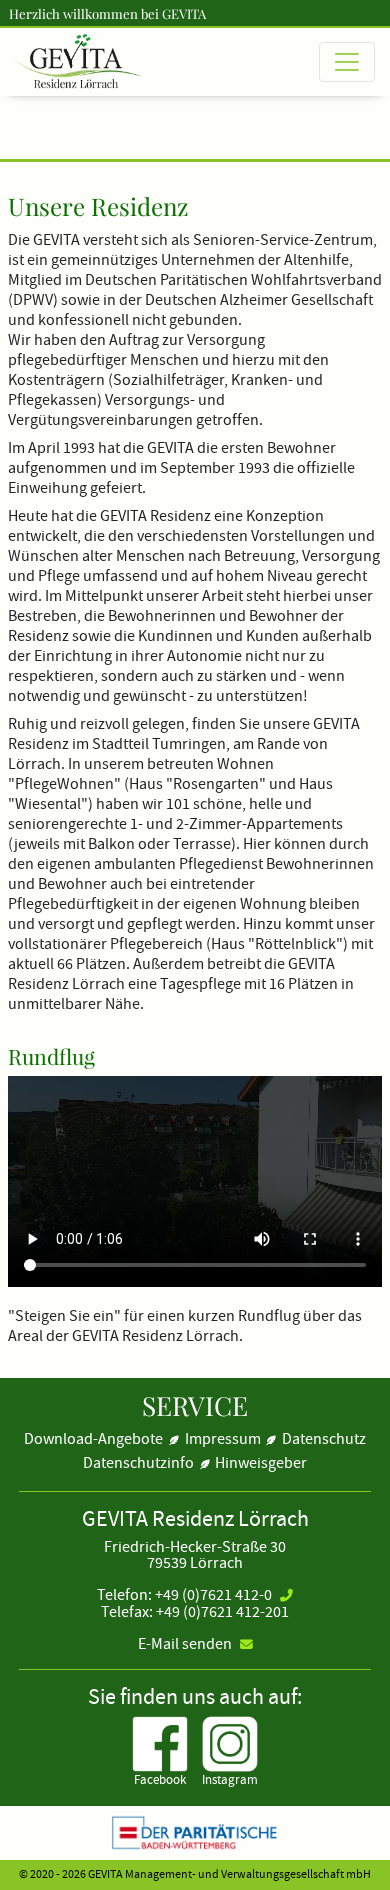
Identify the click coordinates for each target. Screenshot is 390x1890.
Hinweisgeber (261, 1463)
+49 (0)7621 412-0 (213, 1595)
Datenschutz (324, 1439)
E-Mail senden (185, 1644)
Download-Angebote (93, 1439)
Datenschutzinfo (138, 1463)
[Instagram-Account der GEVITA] (230, 1741)
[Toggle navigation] (347, 62)
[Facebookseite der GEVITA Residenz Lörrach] (160, 1741)
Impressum (223, 1439)
